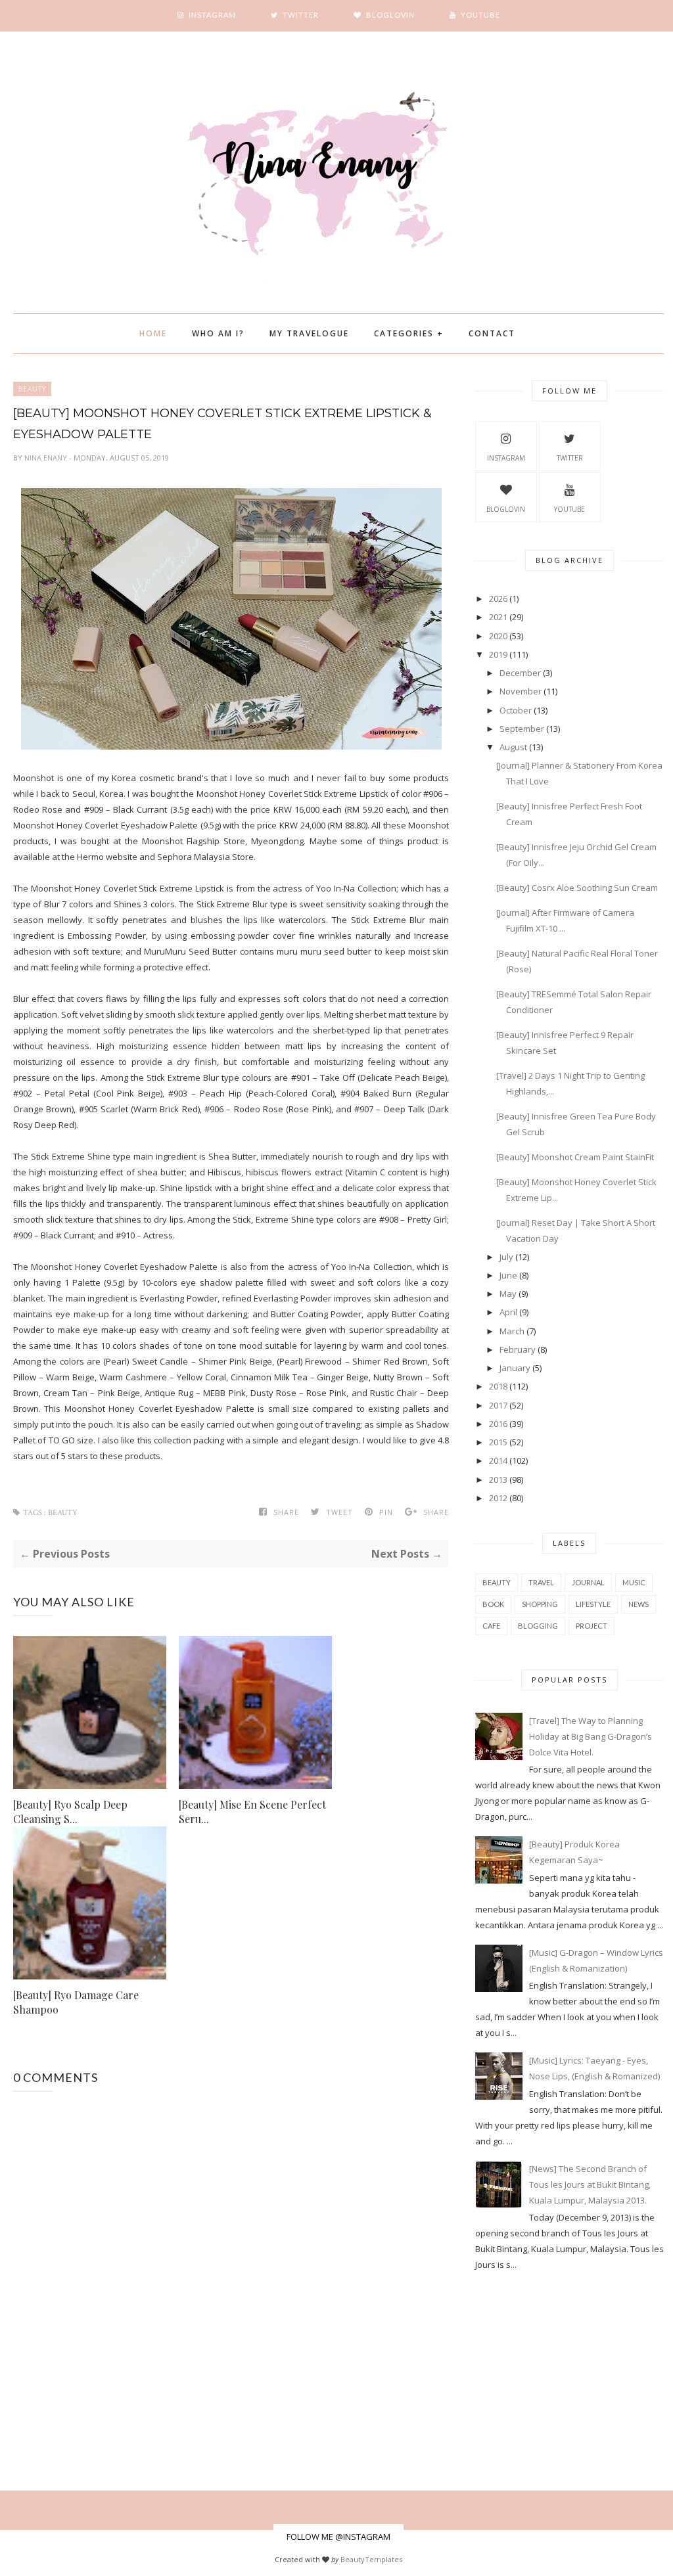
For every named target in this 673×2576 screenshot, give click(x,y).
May (508, 1294)
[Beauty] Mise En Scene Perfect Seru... (252, 1812)
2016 (498, 1424)
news (638, 1604)
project (592, 1626)
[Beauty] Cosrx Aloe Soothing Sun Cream (577, 888)
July (506, 1257)
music (634, 1582)
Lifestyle (593, 1604)
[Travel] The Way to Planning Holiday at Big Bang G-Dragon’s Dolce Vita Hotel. (591, 1736)
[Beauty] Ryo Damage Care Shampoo (76, 2002)
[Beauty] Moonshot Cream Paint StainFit (575, 1157)
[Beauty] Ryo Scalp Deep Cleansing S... (70, 1812)
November (521, 691)
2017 (498, 1405)
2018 (498, 1386)
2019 (498, 654)
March (512, 1331)
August (513, 747)
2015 (498, 1442)
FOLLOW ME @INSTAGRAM (338, 2537)
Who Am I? (218, 333)
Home (153, 333)
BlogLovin (506, 509)
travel (541, 1582)
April (508, 1312)
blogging (538, 1626)
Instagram (506, 458)
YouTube (569, 509)
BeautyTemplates (371, 2559)
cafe (491, 1626)
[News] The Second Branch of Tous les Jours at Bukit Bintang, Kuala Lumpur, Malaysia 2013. (590, 2184)
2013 (498, 1480)
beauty (32, 389)
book (493, 1604)
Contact (492, 333)
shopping (540, 1604)
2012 (498, 1498)
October (516, 710)
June (508, 1275)
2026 (498, 599)
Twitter (570, 458)
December (520, 673)
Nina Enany (47, 458)
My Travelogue (309, 333)
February (518, 1349)
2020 (498, 636)
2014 (498, 1460)
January (515, 1368)
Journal (588, 1582)
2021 (498, 617)
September (522, 729)
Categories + (409, 333)
